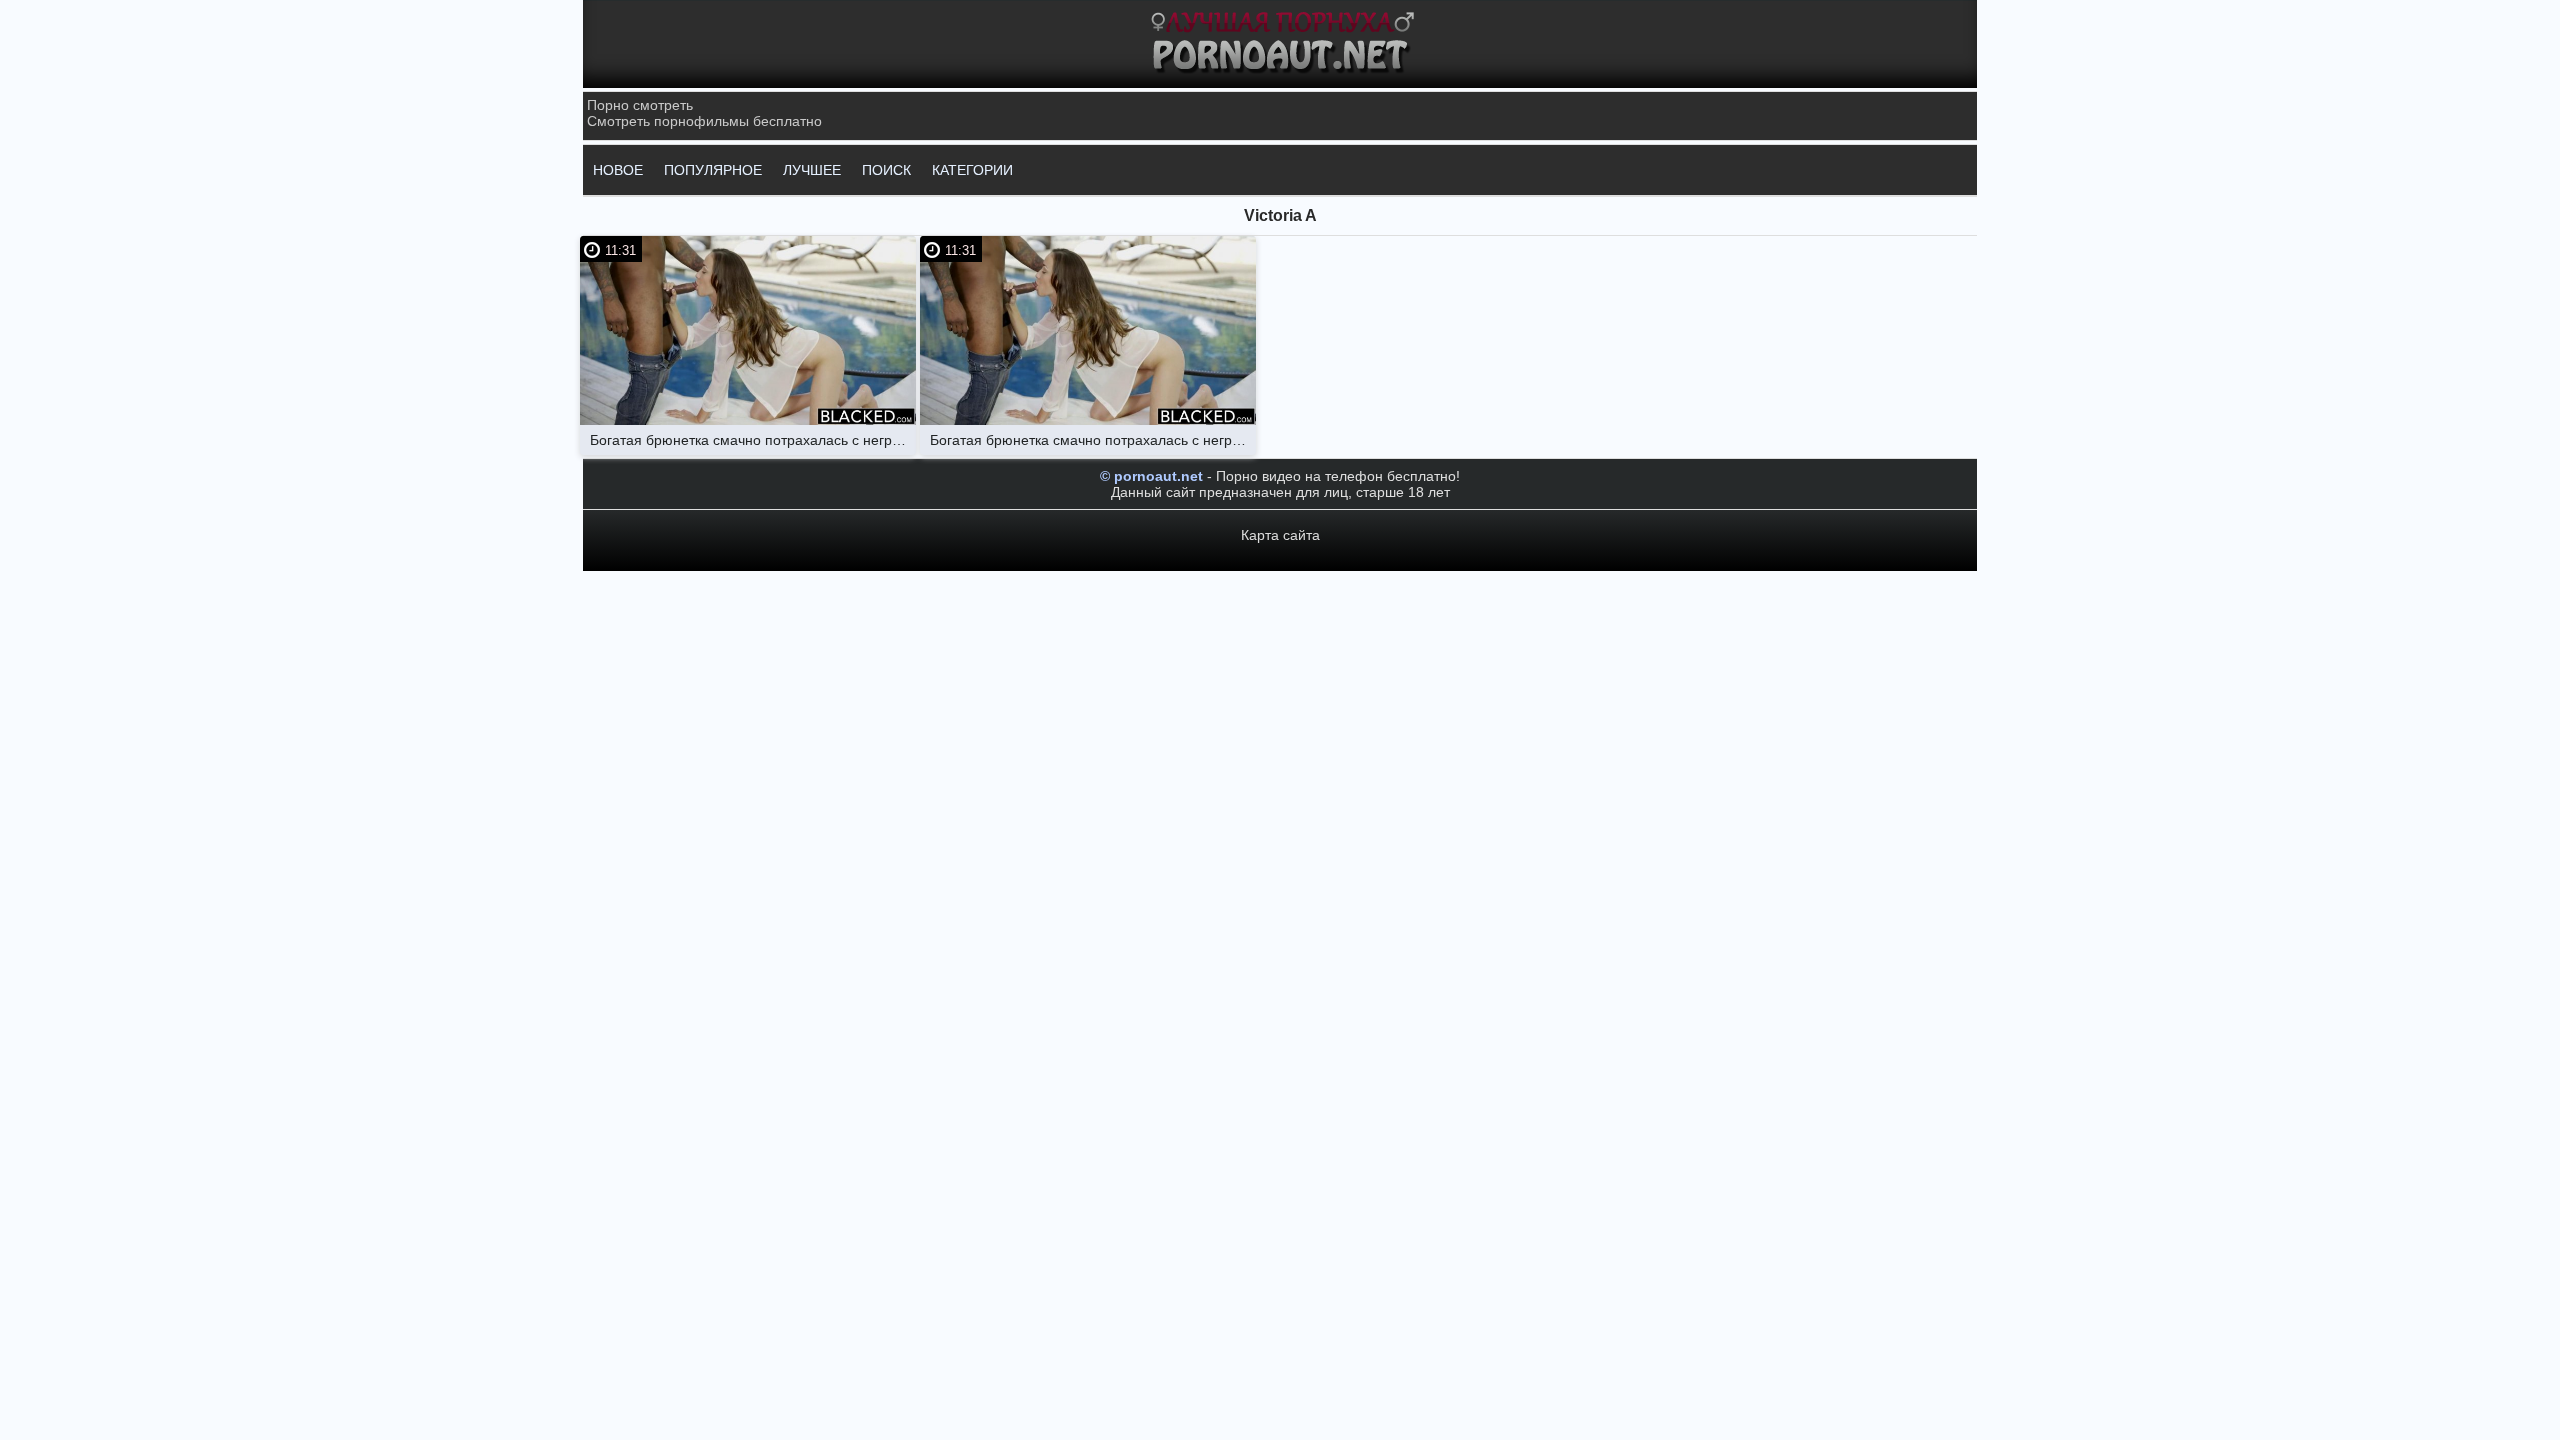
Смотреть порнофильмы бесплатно (704, 121)
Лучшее (812, 170)
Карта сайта (1280, 535)
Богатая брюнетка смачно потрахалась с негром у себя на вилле (753, 440)
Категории (972, 170)
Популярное (713, 170)
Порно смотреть (640, 105)
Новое (618, 170)
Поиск (886, 170)
